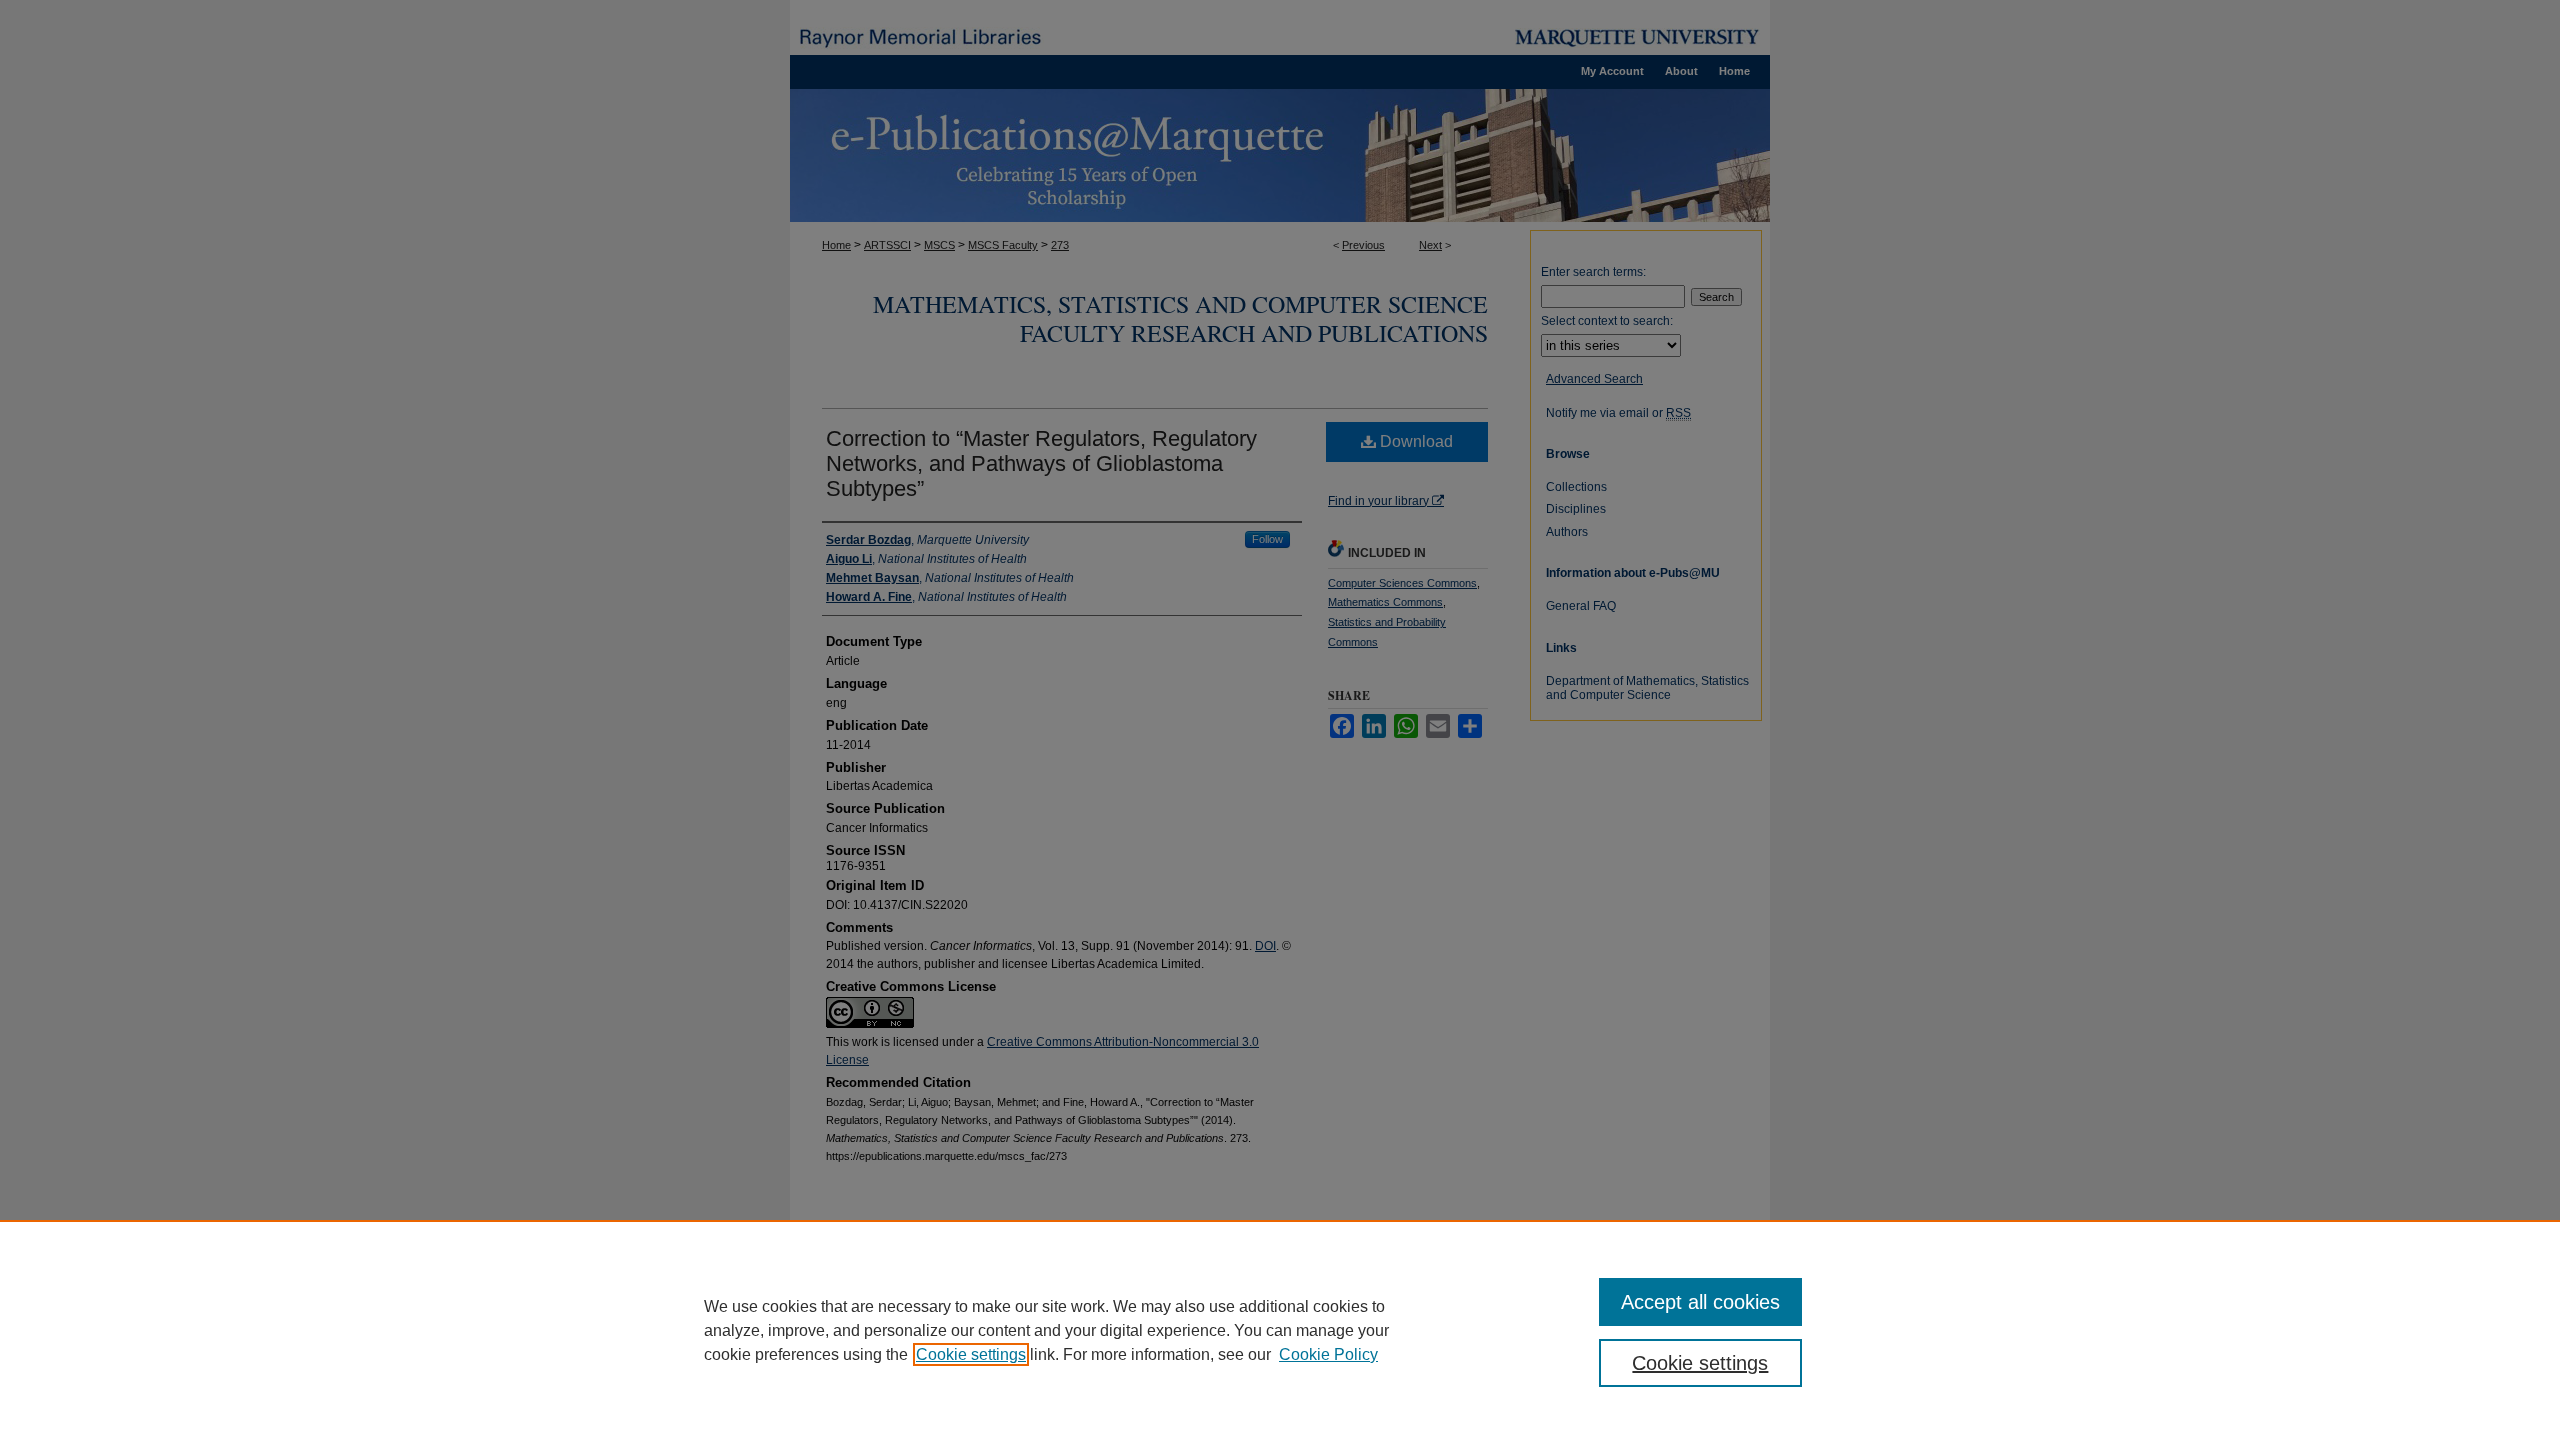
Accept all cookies (1700, 1302)
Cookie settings (971, 1354)
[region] (1280, 1330)
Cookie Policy (1328, 1354)
